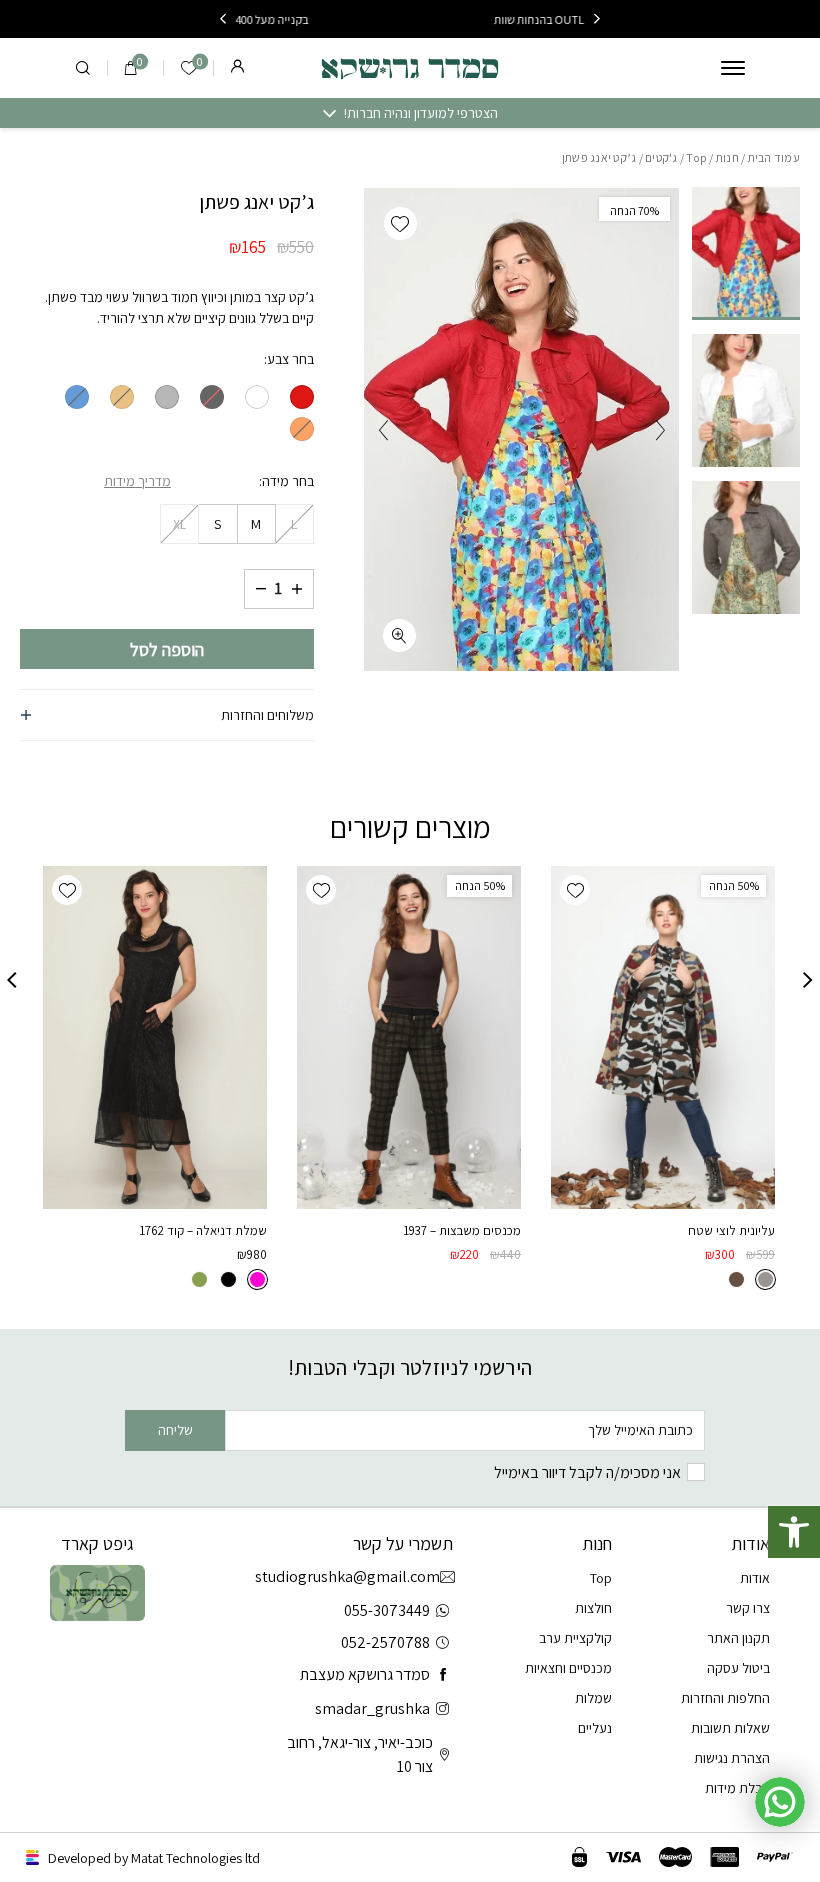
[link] (794, 1532)
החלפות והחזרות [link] (725, 1698)
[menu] (733, 68)
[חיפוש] (83, 68)
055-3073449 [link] (387, 1610)
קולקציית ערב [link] (575, 1638)
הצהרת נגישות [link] (732, 1758)
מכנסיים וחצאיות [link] (568, 1668)
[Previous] (597, 19)
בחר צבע (290, 359)
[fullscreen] (399, 635)
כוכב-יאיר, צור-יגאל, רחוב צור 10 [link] (360, 1754)
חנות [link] (727, 157)
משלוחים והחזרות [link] (267, 715)
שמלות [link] (593, 1698)
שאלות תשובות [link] (730, 1728)
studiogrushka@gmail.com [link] (355, 1576)
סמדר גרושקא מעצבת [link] (365, 1674)
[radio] (302, 397)
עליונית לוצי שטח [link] (731, 1230)
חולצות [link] (593, 1608)
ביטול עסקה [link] (738, 1668)
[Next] (223, 19)
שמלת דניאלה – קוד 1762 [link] (203, 1230)
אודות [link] (755, 1578)
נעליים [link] (595, 1728)
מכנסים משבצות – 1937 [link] (462, 1230)
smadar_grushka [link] (372, 1708)
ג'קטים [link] (661, 157)
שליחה (175, 1430)
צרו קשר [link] (748, 1608)
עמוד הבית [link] (774, 157)
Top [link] (696, 157)
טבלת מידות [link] (737, 1788)
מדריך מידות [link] (137, 481)
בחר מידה (288, 481)
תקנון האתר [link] (738, 1638)
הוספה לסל (167, 649)
